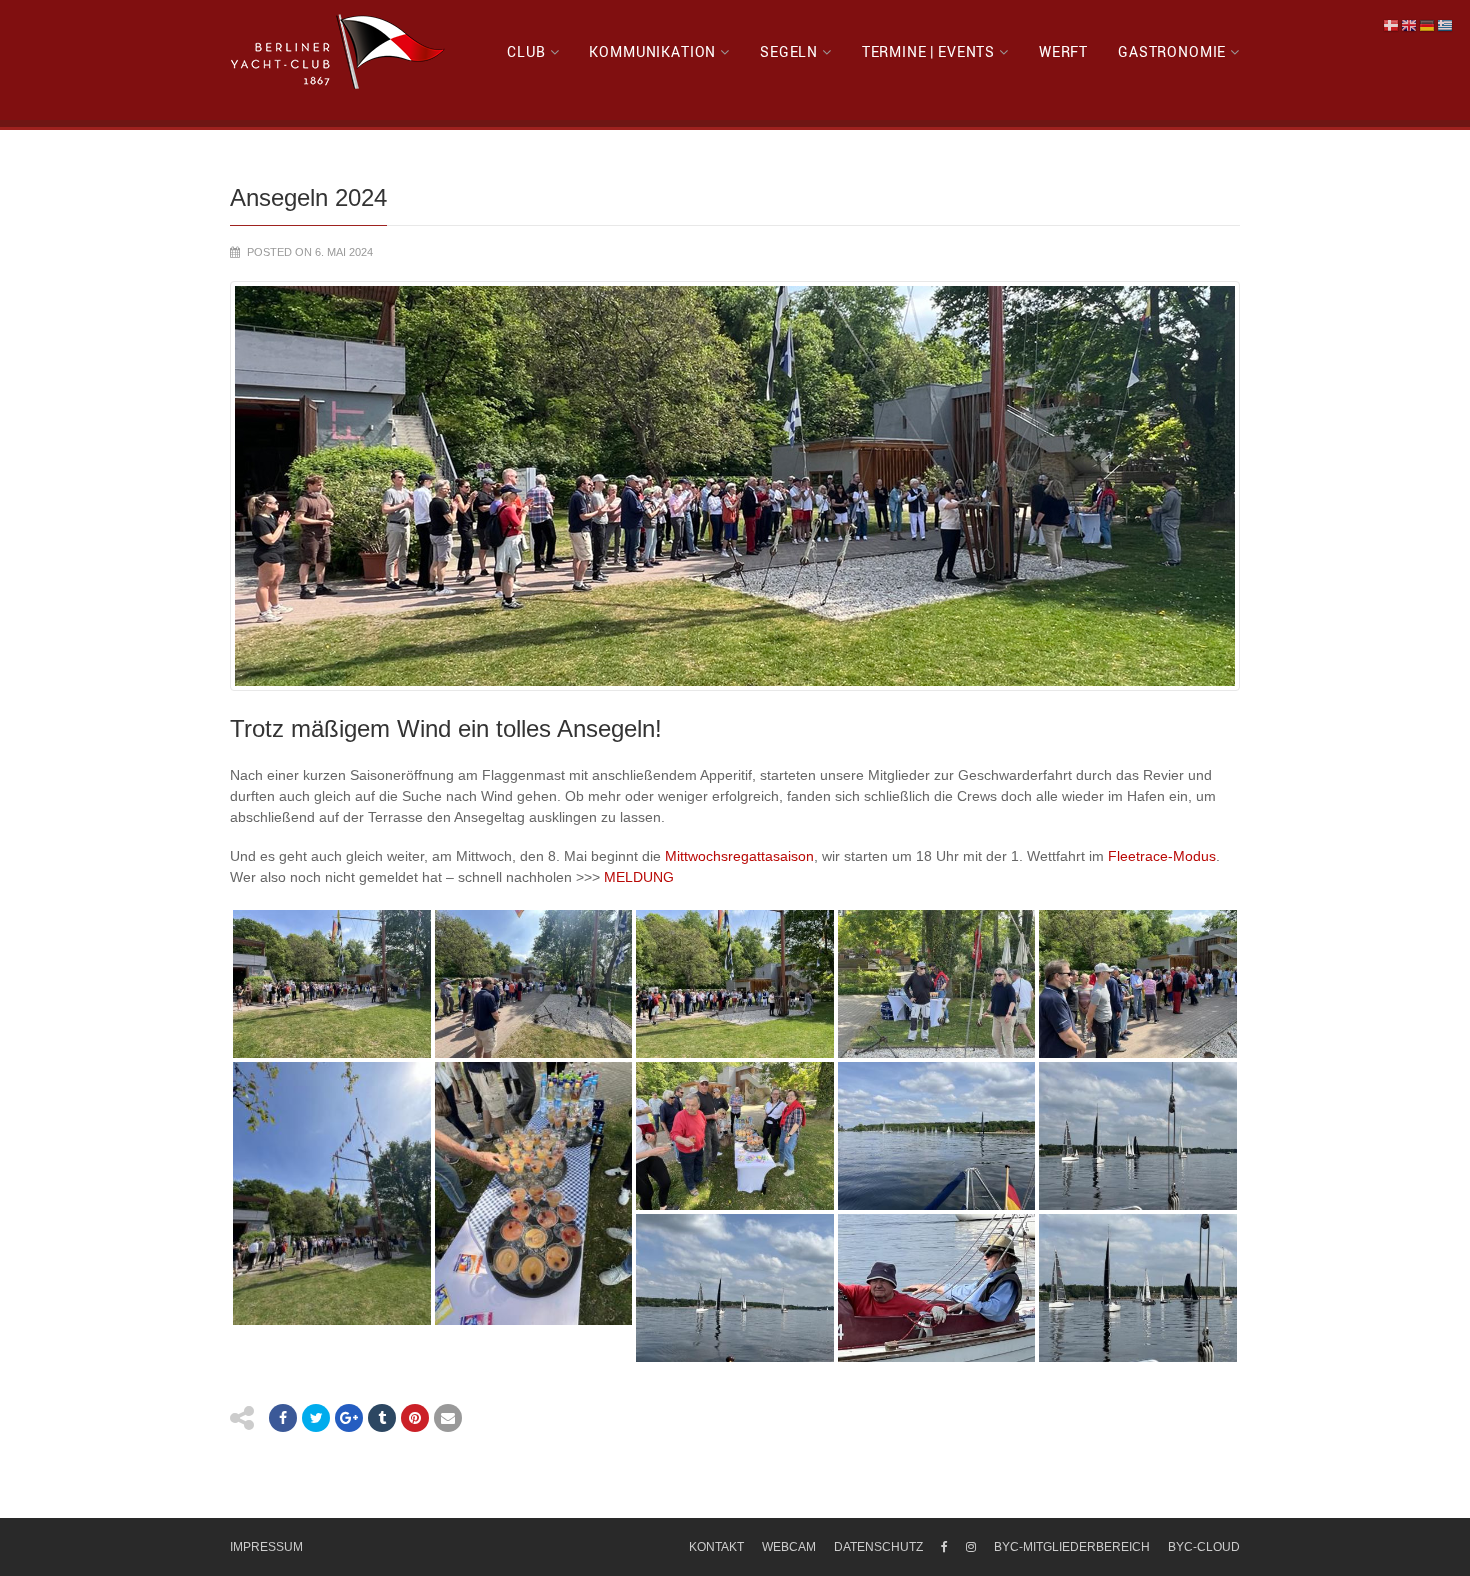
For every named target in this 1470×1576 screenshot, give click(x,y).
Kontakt (716, 1547)
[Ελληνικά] (1446, 25)
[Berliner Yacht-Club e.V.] (338, 52)
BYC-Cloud (1204, 1547)
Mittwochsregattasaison (739, 856)
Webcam (789, 1547)
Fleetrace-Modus (1162, 856)
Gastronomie (1172, 51)
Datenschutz (878, 1547)
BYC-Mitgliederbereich (1072, 1547)
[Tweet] (316, 1418)
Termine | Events (928, 51)
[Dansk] (1392, 25)
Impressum (266, 1547)
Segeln (789, 51)
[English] (1410, 25)
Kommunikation (652, 51)
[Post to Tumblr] (382, 1418)
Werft (1063, 51)
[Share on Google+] (349, 1418)
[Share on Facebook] (283, 1418)
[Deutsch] (1428, 25)
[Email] (448, 1418)
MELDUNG (639, 877)
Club (526, 51)
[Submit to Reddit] (415, 1418)
